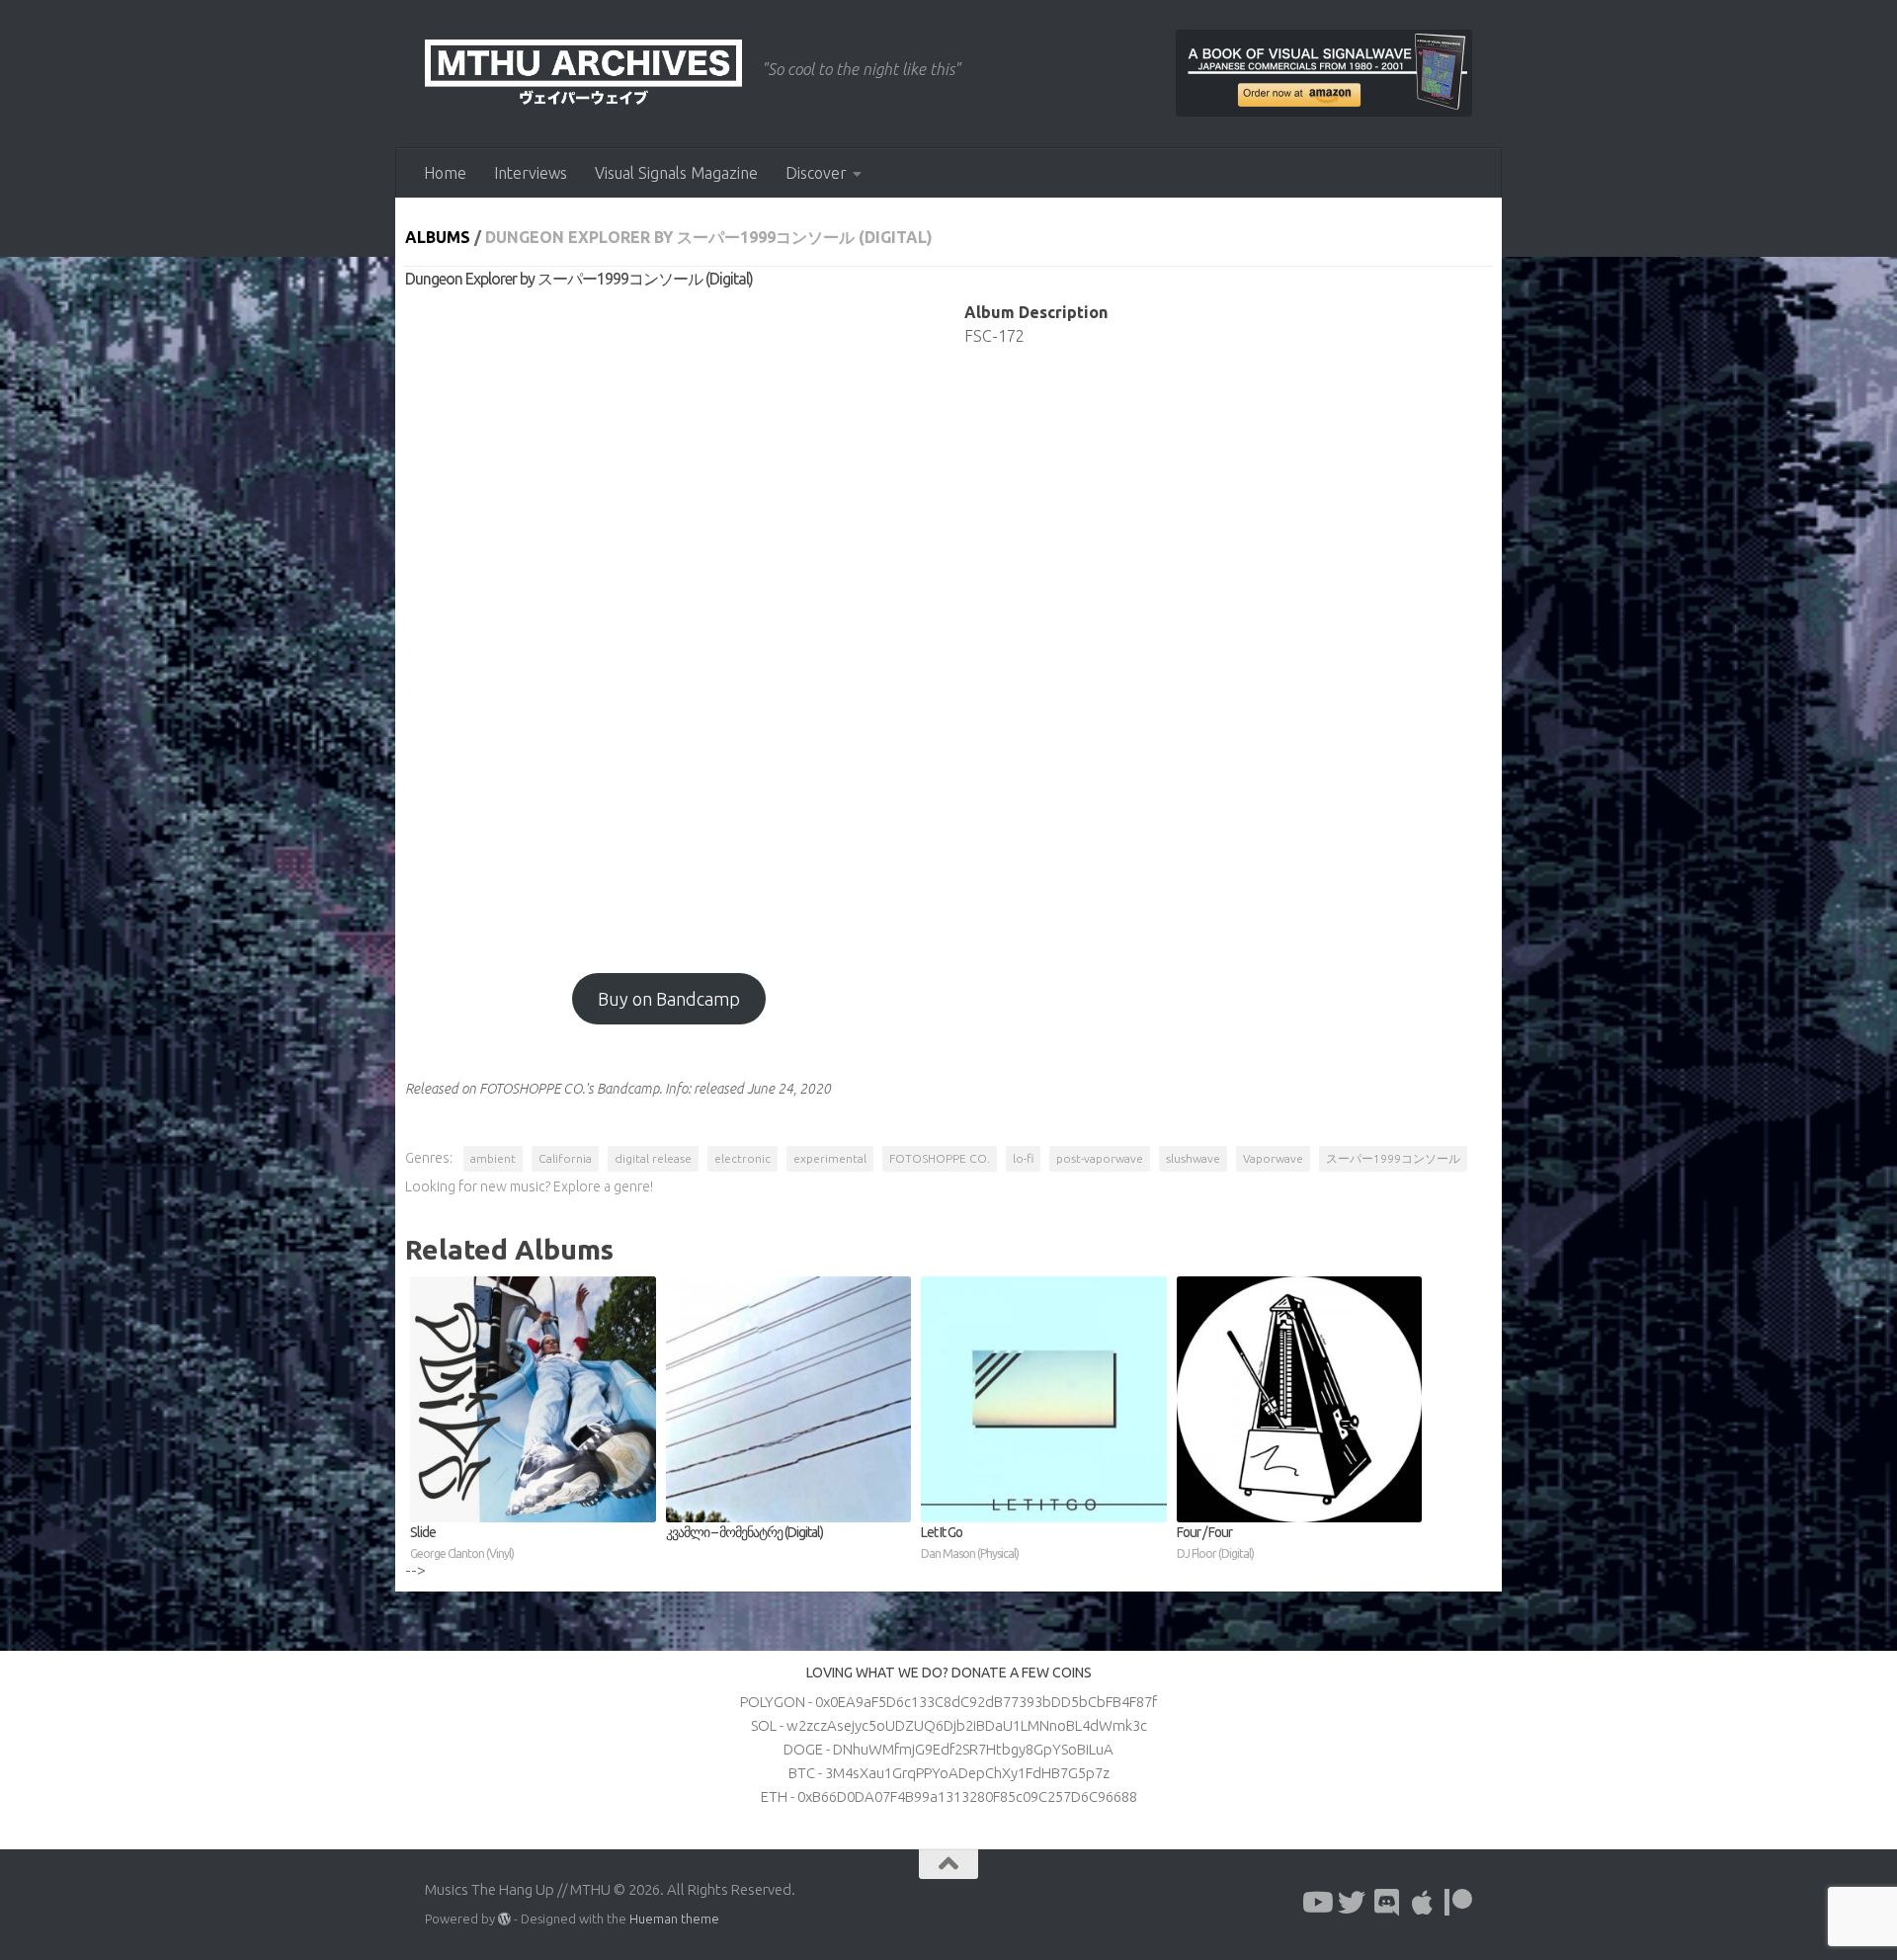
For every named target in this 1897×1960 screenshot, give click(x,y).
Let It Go (970, 1542)
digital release (653, 1158)
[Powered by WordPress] (504, 1919)
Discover (816, 173)
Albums (438, 237)
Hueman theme (674, 1919)
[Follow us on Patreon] (1458, 1903)
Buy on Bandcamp (669, 999)
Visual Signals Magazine (676, 173)
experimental (830, 1158)
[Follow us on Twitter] (1352, 1903)
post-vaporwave (1100, 1158)
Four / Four (1215, 1542)
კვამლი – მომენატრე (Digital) (744, 1532)
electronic (742, 1158)
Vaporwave (1273, 1158)
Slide (462, 1542)
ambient (493, 1158)
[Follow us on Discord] (1387, 1903)
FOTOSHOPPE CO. (940, 1158)
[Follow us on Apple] (1423, 1903)
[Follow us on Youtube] (1316, 1903)
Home (445, 173)
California (565, 1158)
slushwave (1193, 1158)
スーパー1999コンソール (1393, 1158)
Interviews (531, 173)
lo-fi (1023, 1158)
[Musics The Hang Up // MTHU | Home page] (583, 74)
